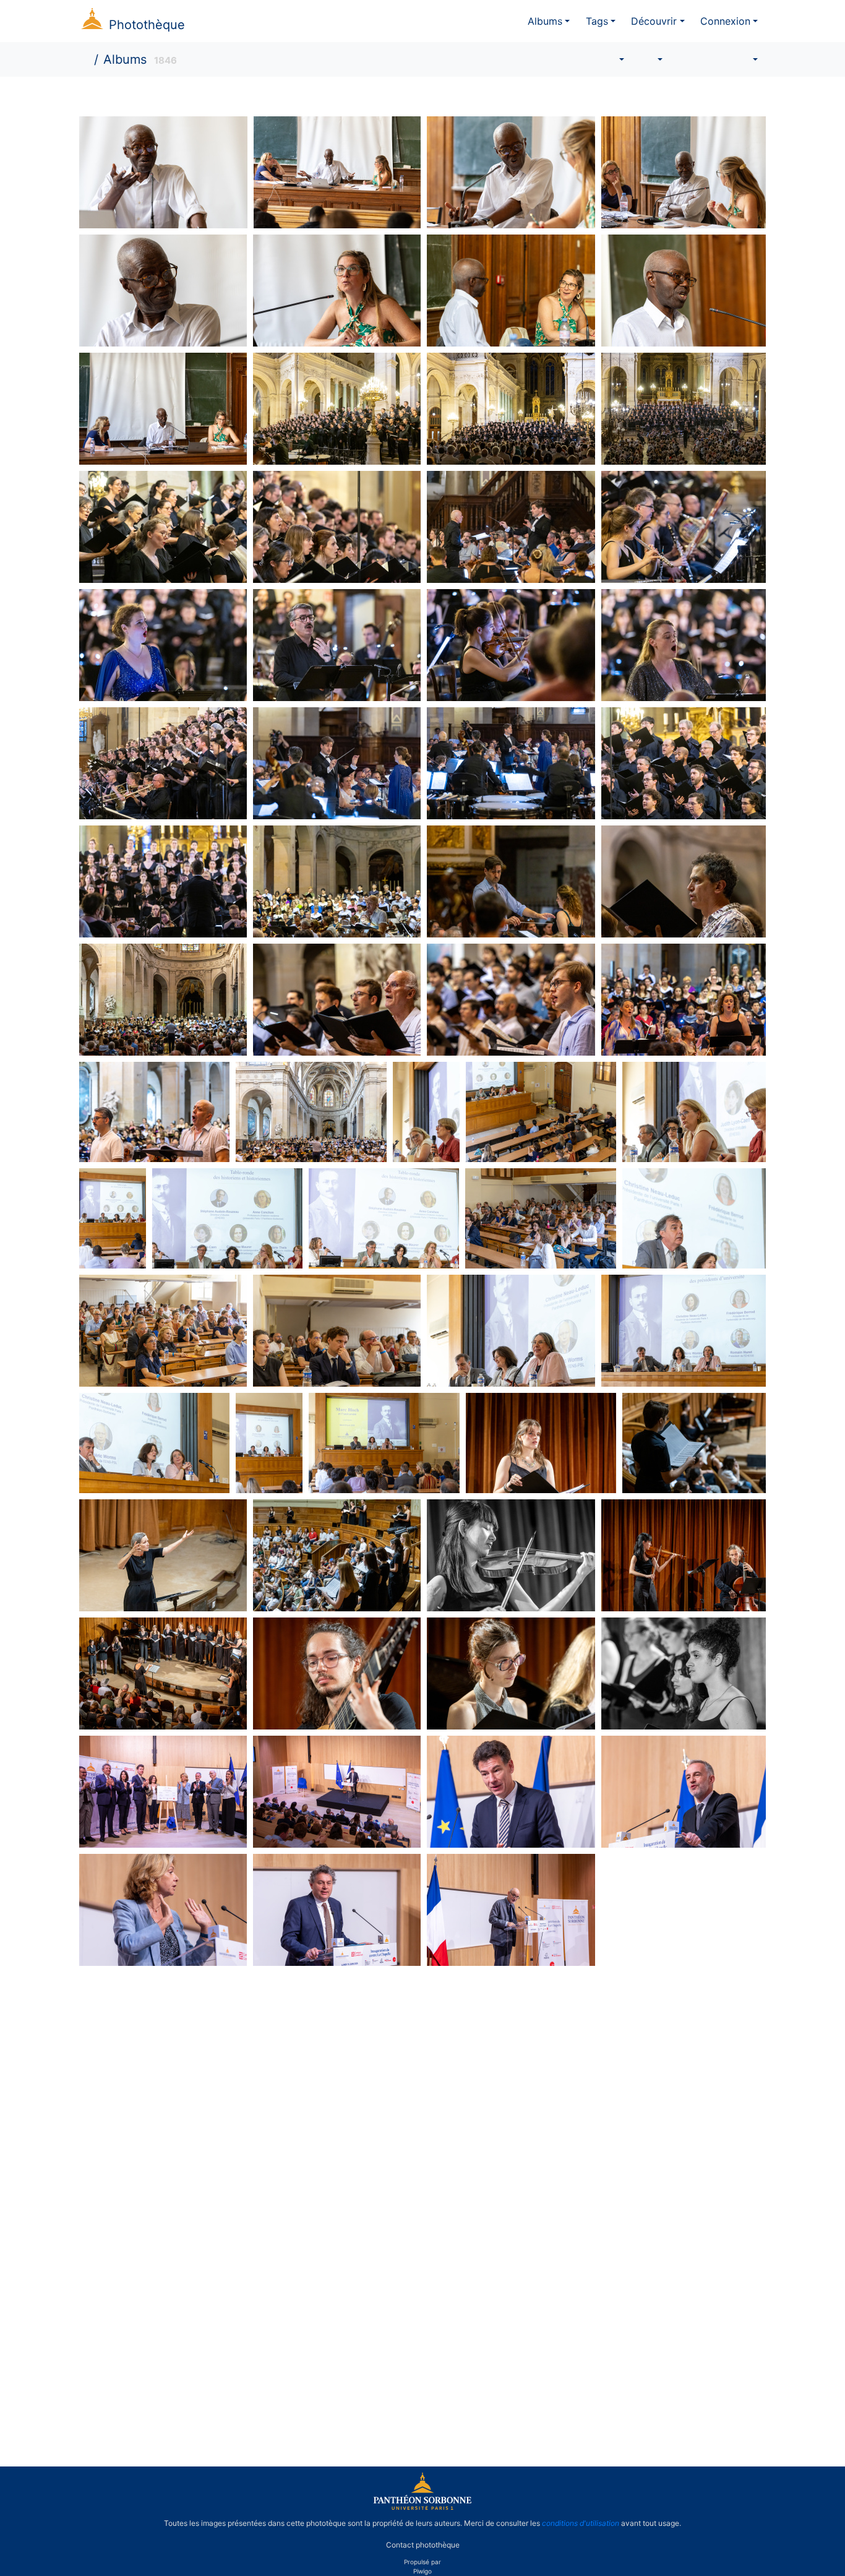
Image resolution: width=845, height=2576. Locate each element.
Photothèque (147, 25)
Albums (545, 21)
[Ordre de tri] (651, 59)
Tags (597, 21)
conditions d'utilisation (581, 2523)
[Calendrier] (746, 59)
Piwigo (422, 2571)
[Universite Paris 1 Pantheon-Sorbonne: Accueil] (422, 2507)
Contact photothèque (423, 2544)
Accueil (86, 59)
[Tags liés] (613, 59)
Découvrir (654, 21)
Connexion (725, 21)
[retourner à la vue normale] (713, 59)
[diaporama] (685, 59)
